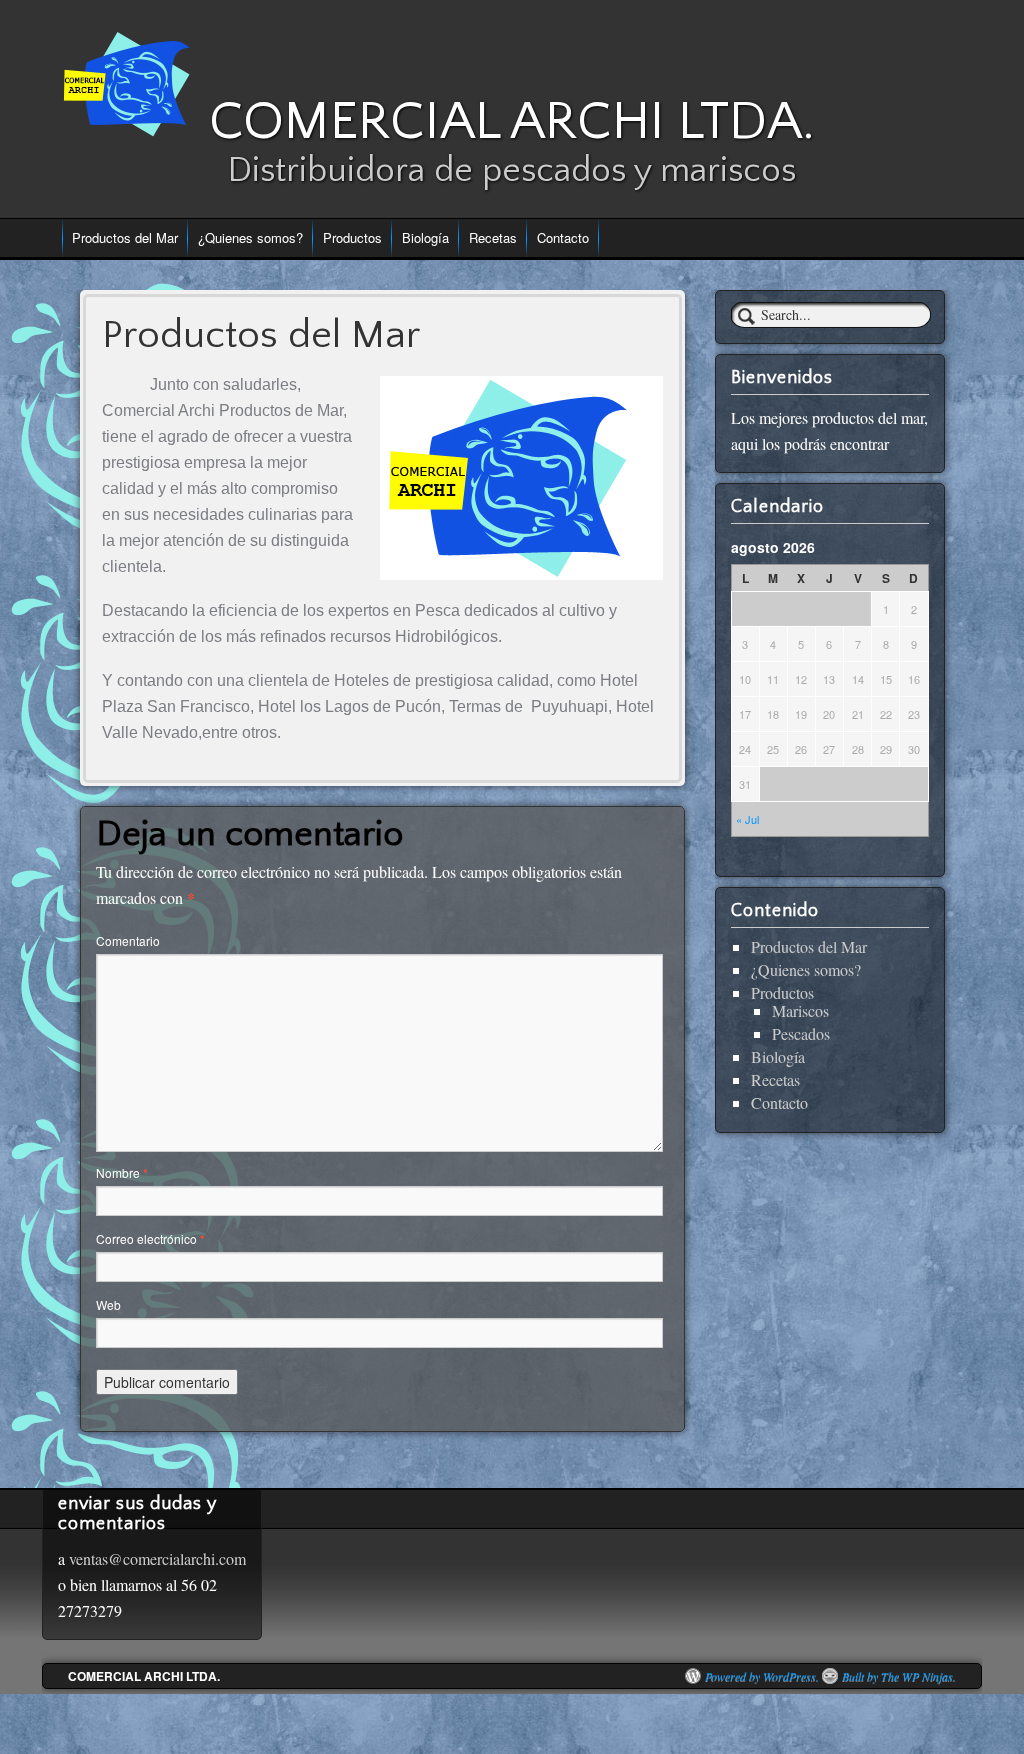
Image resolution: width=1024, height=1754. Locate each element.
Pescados (801, 1033)
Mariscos (800, 1010)
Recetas (493, 237)
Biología (425, 237)
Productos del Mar (125, 237)
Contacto (563, 237)
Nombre (122, 1172)
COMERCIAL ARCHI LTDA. (512, 121)
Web (108, 1304)
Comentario (128, 940)
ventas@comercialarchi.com (157, 1558)
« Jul (747, 819)
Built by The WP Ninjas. (899, 1676)
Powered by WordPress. (762, 1676)
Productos (352, 237)
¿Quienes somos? (250, 237)
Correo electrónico (150, 1238)
